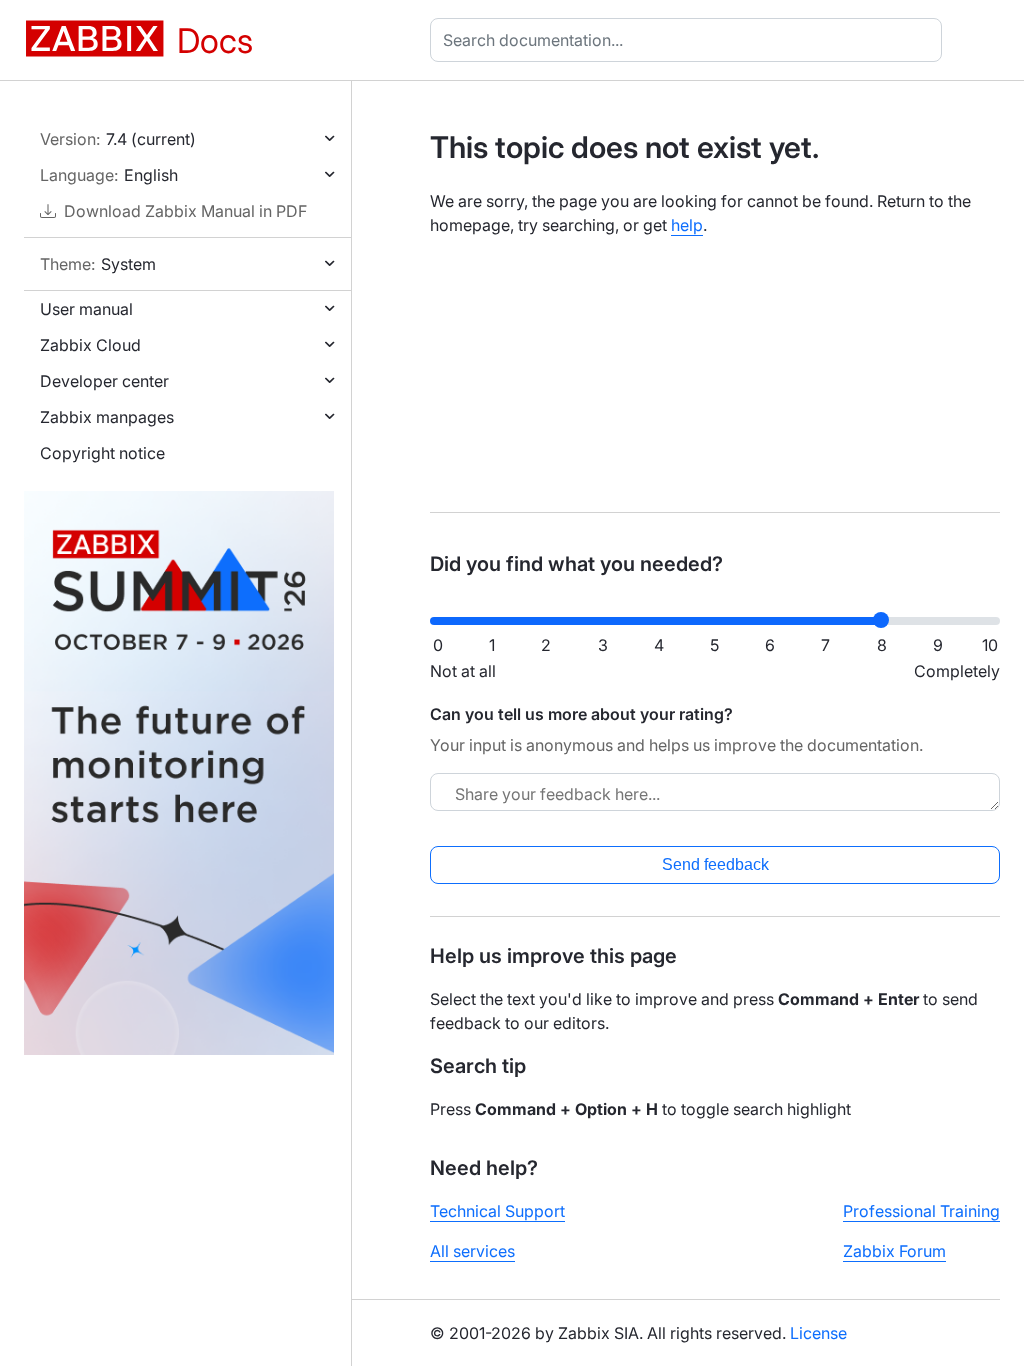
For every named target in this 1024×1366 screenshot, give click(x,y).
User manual (86, 309)
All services (472, 1251)
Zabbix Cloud (90, 345)
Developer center (104, 381)
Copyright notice (102, 453)
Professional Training (921, 1211)
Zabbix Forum (894, 1251)
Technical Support (497, 1211)
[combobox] (690, 40)
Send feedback (715, 864)
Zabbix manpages (107, 417)
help (687, 225)
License (818, 1333)
